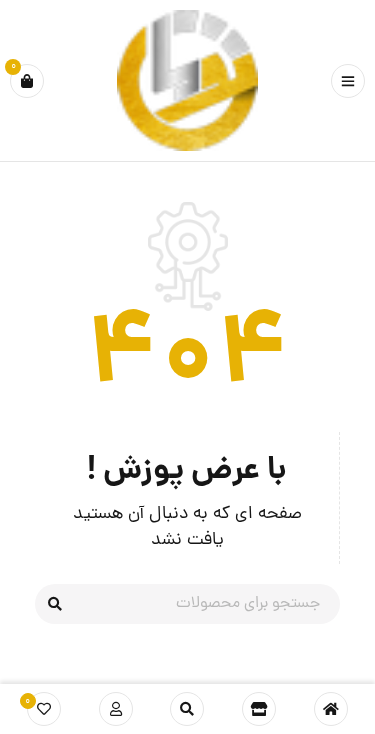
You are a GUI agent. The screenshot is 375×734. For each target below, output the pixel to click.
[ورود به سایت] (116, 709)
